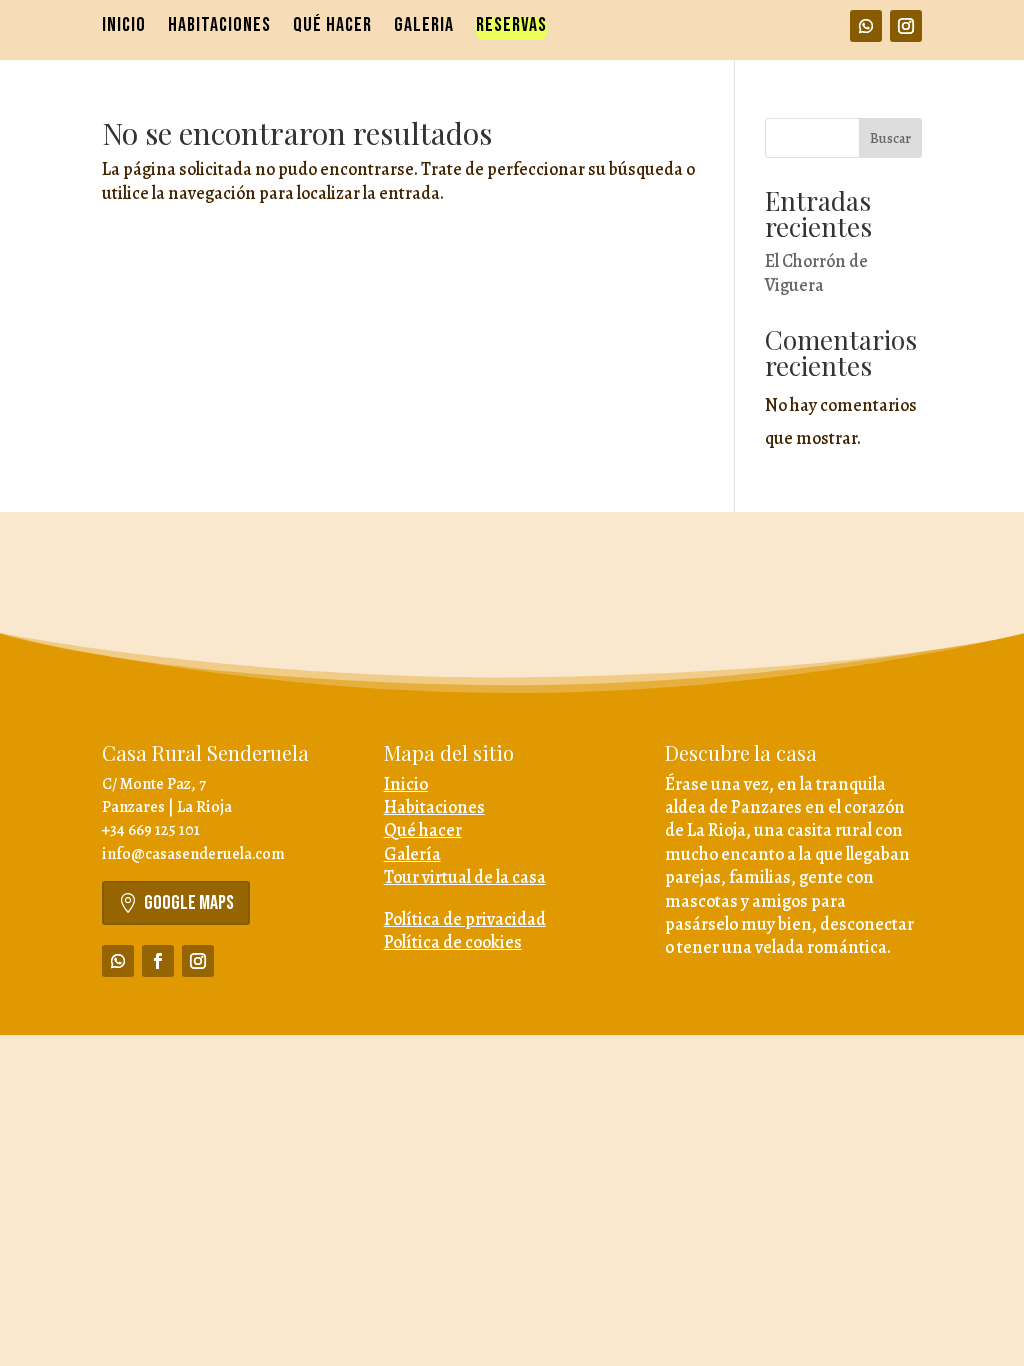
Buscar (890, 138)
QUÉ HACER (332, 27)
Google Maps (189, 903)
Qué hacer (423, 830)
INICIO (124, 27)
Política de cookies (453, 942)
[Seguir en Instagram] (906, 26)
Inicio (406, 784)
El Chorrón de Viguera (816, 272)
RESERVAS (511, 27)
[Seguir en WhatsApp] (866, 26)
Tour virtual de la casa (465, 877)
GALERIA (424, 27)
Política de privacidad (465, 919)
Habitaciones (434, 807)
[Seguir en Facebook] (158, 961)
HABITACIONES (219, 27)
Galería (412, 854)
